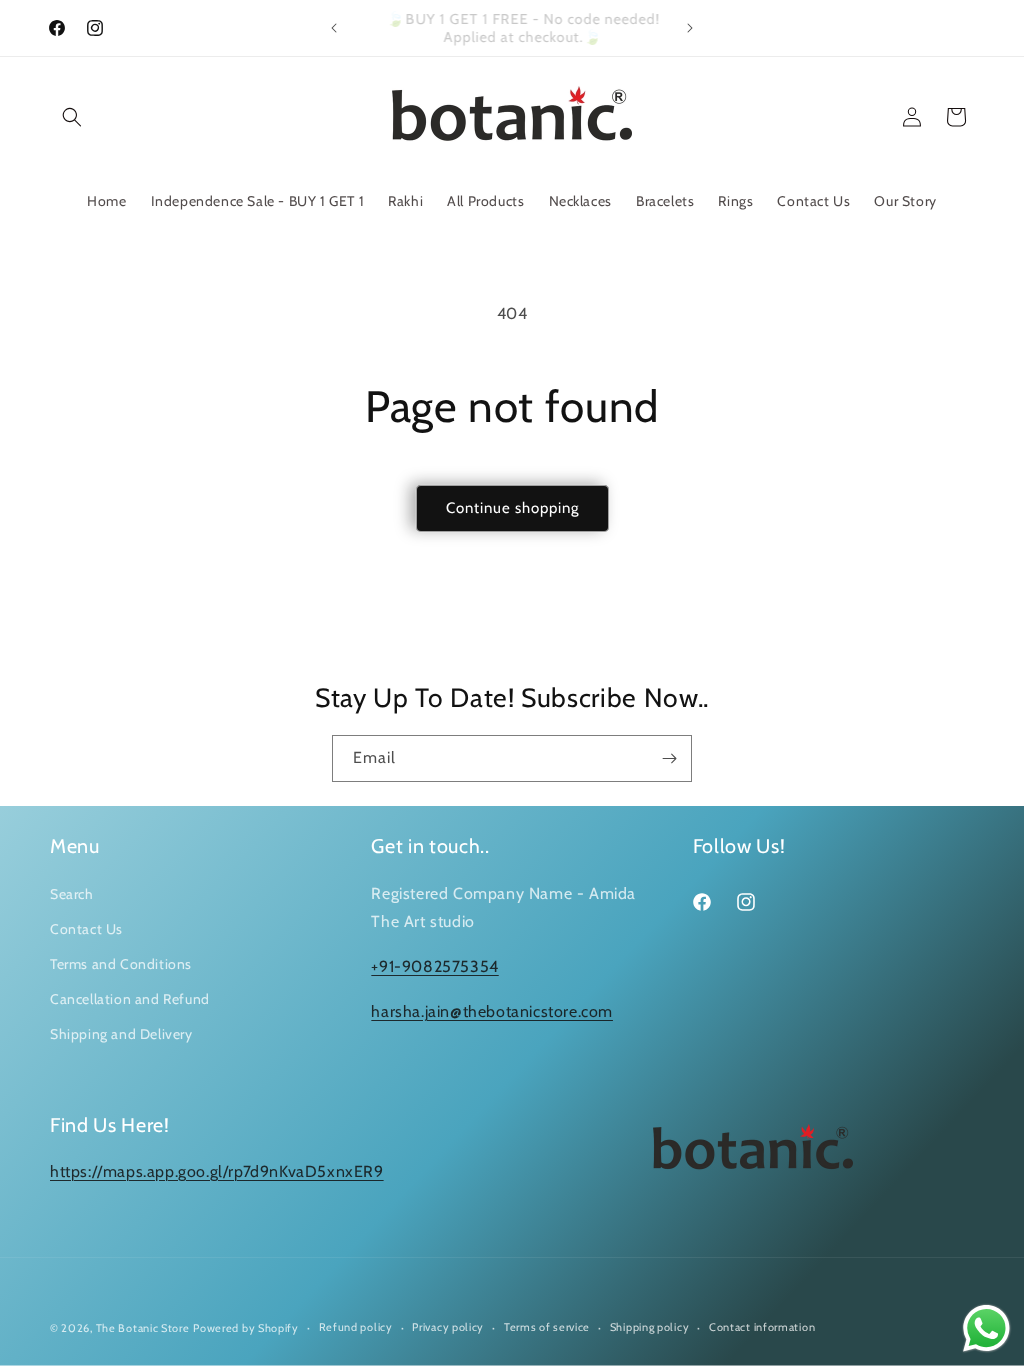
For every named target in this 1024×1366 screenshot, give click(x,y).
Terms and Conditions (121, 964)
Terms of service (547, 1327)
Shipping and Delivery (121, 1034)
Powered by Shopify (246, 1328)
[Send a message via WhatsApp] (986, 1328)
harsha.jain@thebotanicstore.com (492, 1011)
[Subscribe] (669, 758)
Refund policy (356, 1327)
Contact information (762, 1327)
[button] (72, 117)
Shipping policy (650, 1327)
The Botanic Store (143, 1328)
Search (72, 894)
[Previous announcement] (334, 28)
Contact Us (86, 929)
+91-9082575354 (434, 966)
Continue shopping (512, 508)
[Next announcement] (690, 28)
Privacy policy (448, 1327)
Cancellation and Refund (130, 999)
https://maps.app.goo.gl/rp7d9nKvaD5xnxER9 (217, 1171)
